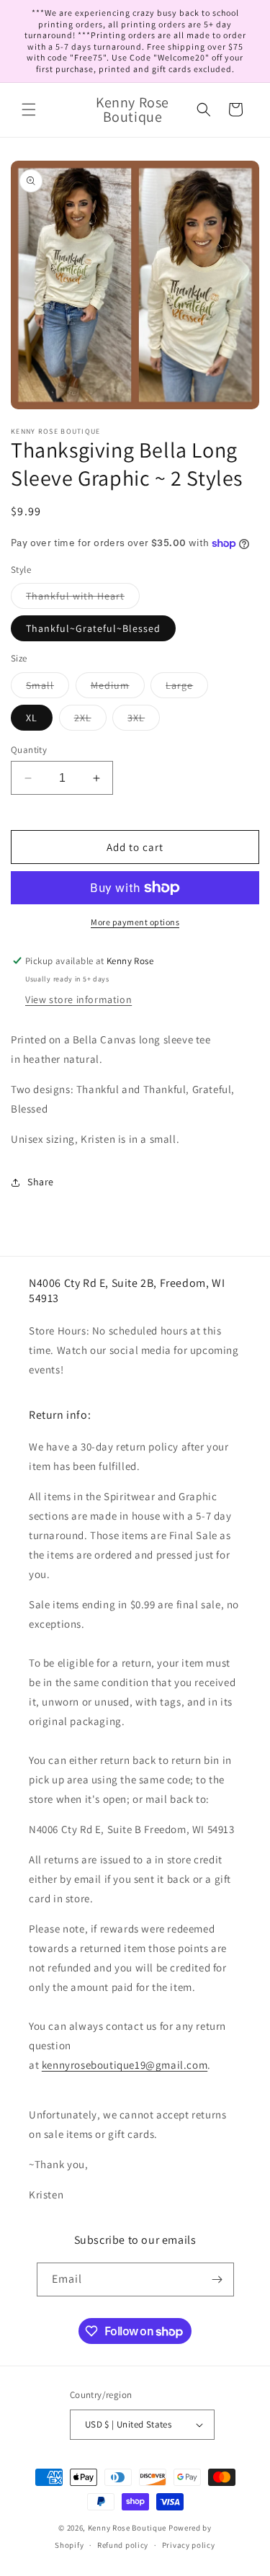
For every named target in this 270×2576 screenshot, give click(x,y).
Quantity (29, 750)
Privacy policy (189, 2545)
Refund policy (123, 2545)
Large (187, 688)
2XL (90, 721)
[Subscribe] (217, 2279)
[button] (29, 110)
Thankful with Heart (83, 599)
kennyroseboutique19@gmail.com (125, 2065)
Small (48, 688)
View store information (78, 999)
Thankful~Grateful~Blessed (93, 628)
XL (32, 718)
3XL (144, 721)
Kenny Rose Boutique (127, 2528)
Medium (118, 688)
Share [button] (41, 1182)
